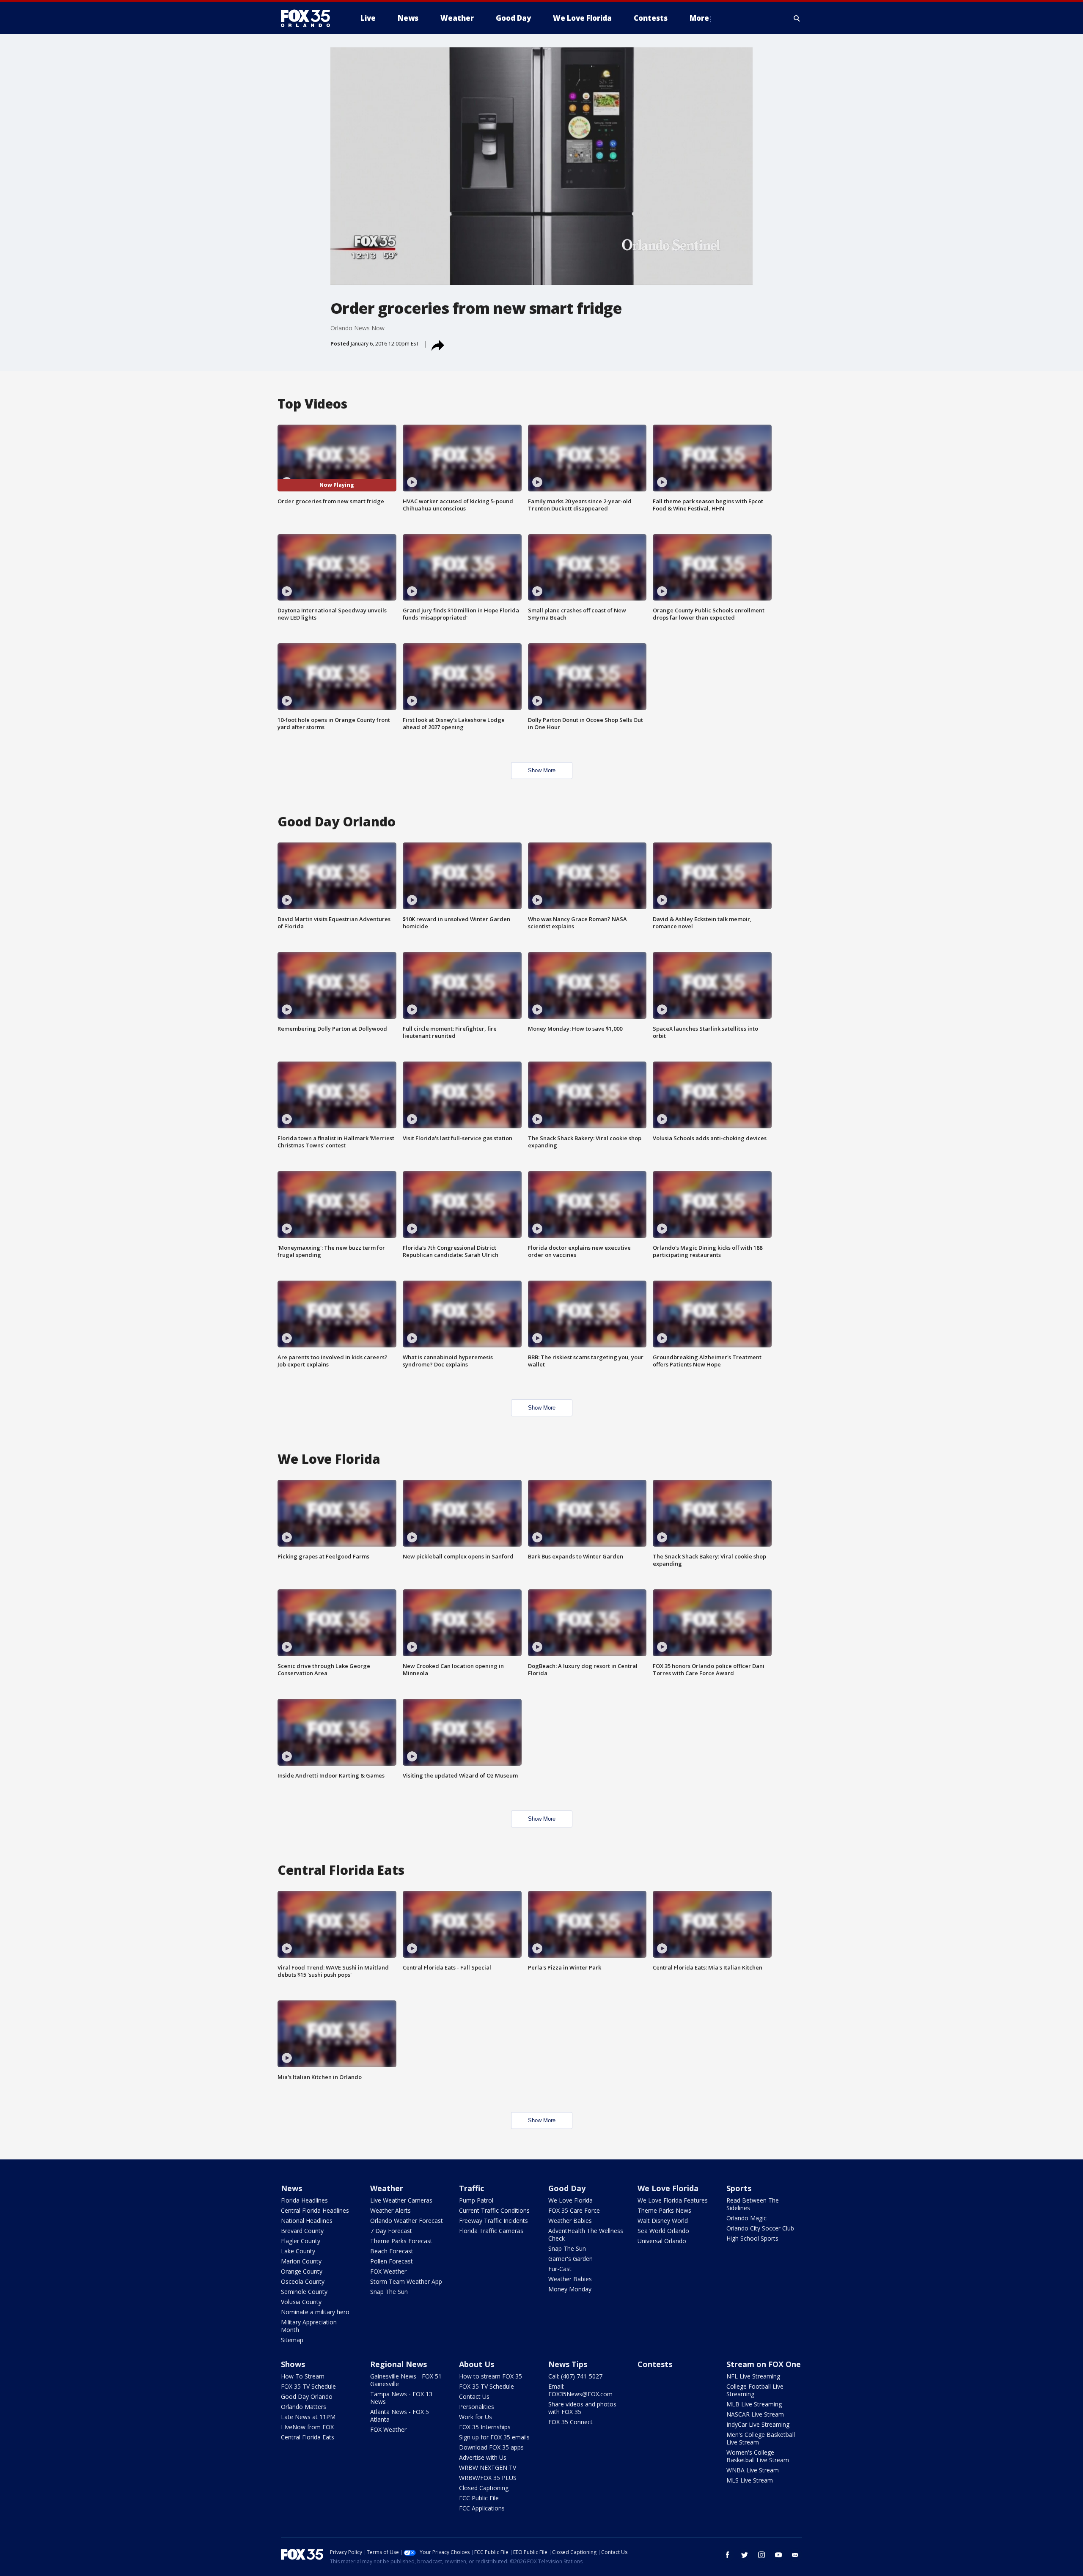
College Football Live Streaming (755, 2390)
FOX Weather (388, 2271)
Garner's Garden (570, 2259)
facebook (728, 2555)
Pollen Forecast (392, 2261)
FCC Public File (479, 2498)
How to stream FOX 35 (491, 2376)
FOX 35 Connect (570, 2422)
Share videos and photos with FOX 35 (582, 2408)
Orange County (302, 2271)
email (795, 2555)
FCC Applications (482, 2508)
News (291, 2188)
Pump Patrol (476, 2200)
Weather (387, 2188)
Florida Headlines (304, 2200)
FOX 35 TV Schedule (308, 2386)
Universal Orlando (662, 2241)
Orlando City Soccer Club (760, 2228)
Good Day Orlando (307, 2396)
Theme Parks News (664, 2210)
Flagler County (301, 2241)
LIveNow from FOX (307, 2427)
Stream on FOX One (764, 2364)
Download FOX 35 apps (491, 2447)
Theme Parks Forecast (401, 2241)
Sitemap (292, 2340)
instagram (761, 2555)
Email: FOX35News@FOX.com (580, 2390)
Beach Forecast (392, 2251)
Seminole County (304, 2292)
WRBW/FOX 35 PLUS (488, 2478)
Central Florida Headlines (315, 2210)
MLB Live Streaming (754, 2404)
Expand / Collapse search (797, 18)
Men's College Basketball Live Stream (761, 2438)
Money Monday (570, 2289)
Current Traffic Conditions (494, 2210)
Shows (293, 2364)
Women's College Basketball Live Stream (758, 2456)
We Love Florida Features (673, 2200)
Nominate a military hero (315, 2312)
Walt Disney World (663, 2221)
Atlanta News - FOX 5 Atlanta (400, 2416)
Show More (542, 770)
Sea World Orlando (663, 2231)
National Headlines (307, 2221)
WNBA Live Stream (753, 2470)
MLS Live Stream (750, 2480)
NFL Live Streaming (753, 2376)
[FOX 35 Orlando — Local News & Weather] (309, 18)
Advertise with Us (483, 2457)
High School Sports (752, 2238)
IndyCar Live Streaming (758, 2424)
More (699, 18)
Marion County (301, 2261)
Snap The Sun (389, 2292)
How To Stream (303, 2376)
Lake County (298, 2251)
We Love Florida (570, 2200)
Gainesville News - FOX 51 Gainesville (406, 2380)
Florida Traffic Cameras (491, 2231)
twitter (745, 2555)
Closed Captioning (484, 2488)
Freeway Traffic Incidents (493, 2221)
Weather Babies (570, 2221)
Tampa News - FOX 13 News (401, 2398)
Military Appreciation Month (309, 2326)
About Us (477, 2364)
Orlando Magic (746, 2218)
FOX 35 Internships (485, 2427)
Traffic (471, 2188)
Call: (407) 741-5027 (575, 2376)
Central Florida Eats (308, 2437)
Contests (655, 2364)
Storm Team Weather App (406, 2281)
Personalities (477, 2407)
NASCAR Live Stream (755, 2414)
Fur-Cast (560, 2269)
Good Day (567, 2188)
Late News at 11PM (308, 2417)
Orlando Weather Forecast (407, 2221)
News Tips (568, 2364)
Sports (739, 2188)
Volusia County (301, 2302)
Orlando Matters (304, 2407)
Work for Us (476, 2417)
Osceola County (303, 2281)
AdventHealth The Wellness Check (586, 2234)
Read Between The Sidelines (753, 2204)
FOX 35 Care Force (574, 2210)
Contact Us (474, 2396)
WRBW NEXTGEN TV (488, 2468)
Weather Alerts (390, 2210)
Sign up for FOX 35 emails (494, 2437)
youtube (778, 2555)
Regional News (399, 2364)
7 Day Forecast (391, 2231)
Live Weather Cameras (401, 2200)
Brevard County (302, 2231)
